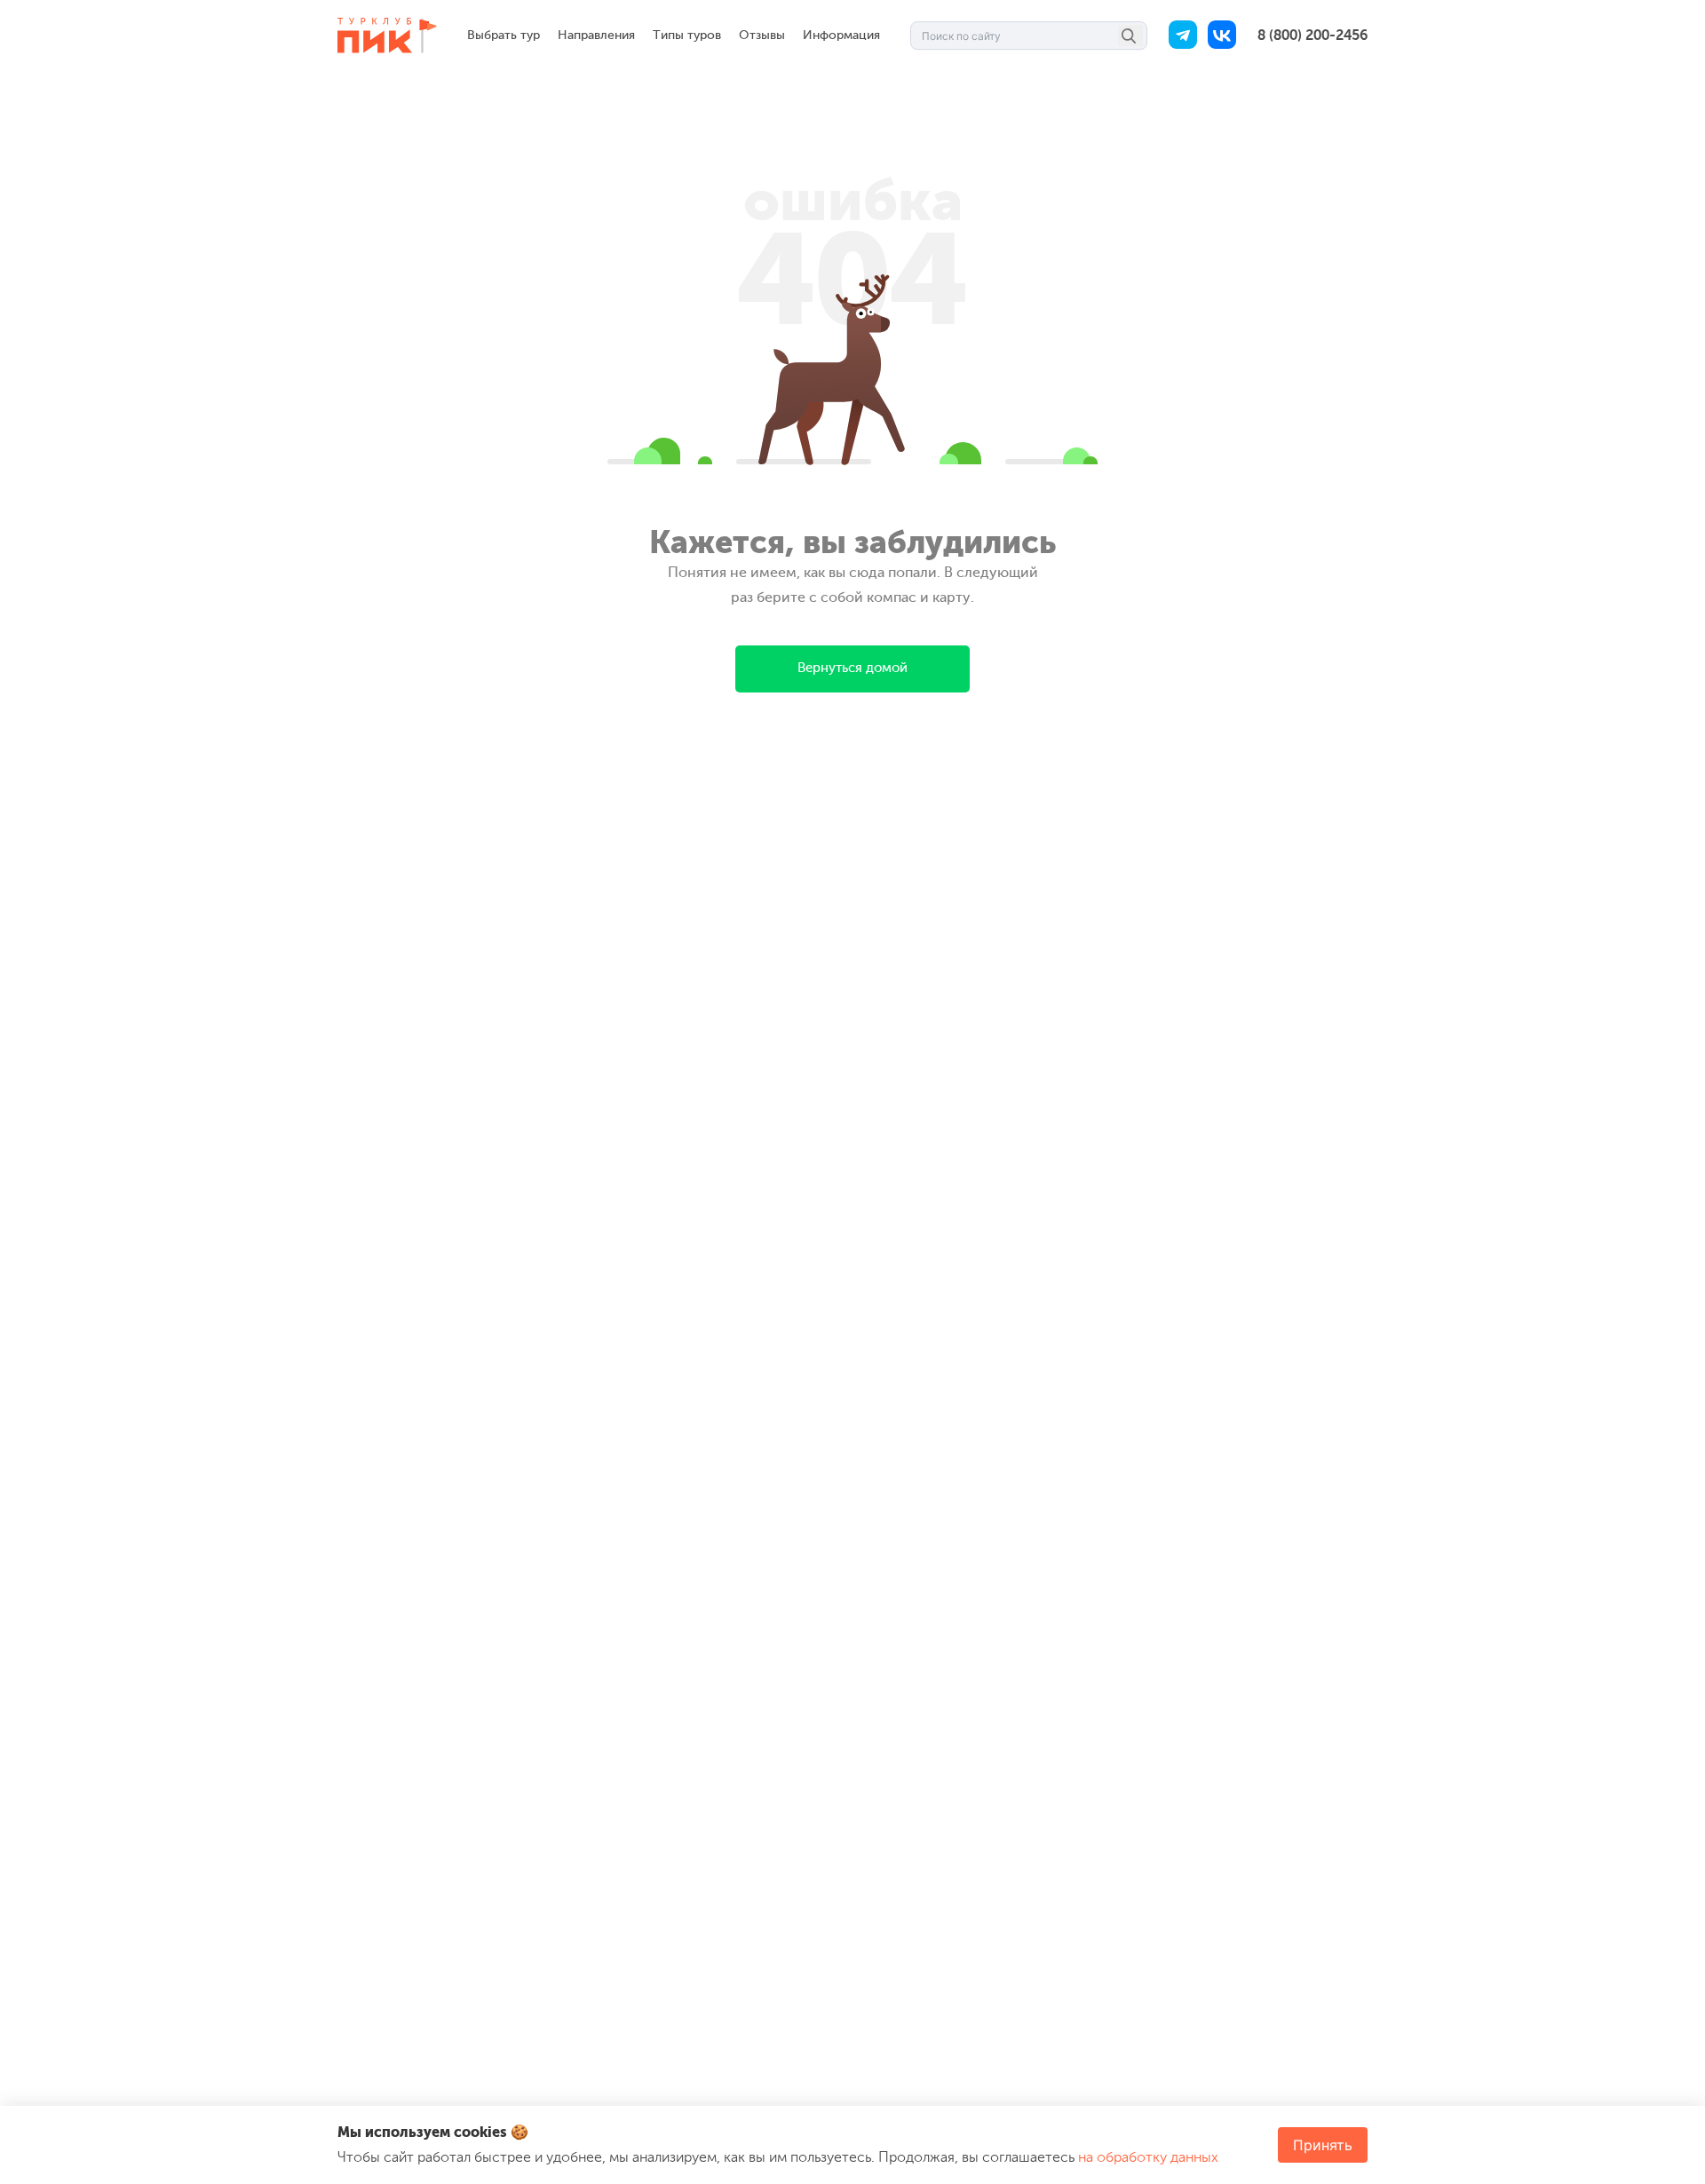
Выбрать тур (504, 35)
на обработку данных (1148, 2157)
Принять (1323, 2145)
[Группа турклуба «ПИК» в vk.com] (1222, 36)
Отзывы (762, 35)
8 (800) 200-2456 (1312, 36)
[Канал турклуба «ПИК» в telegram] (1183, 36)
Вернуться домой (852, 668)
